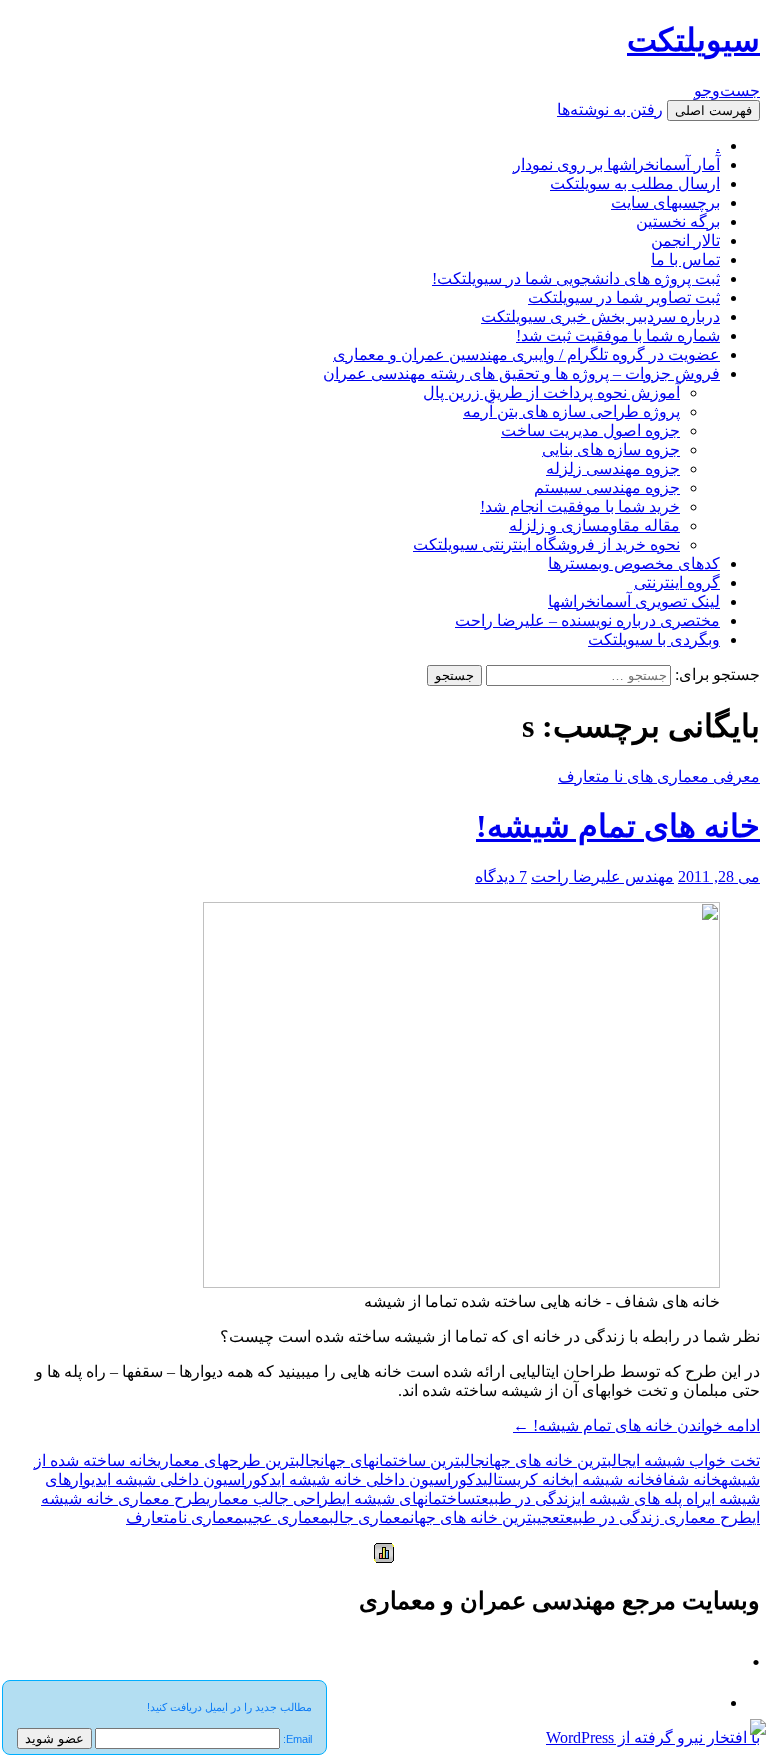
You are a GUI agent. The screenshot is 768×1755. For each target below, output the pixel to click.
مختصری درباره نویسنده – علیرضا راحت (587, 620)
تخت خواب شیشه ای (696, 1460)
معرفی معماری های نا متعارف (659, 776)
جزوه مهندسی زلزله (613, 468)
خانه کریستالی (526, 1479)
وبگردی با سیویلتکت (654, 639)
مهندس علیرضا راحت (602, 876)
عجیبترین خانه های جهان (485, 1517)
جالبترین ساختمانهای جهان (402, 1460)
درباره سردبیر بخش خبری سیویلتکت (600, 316)
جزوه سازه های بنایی (611, 449)
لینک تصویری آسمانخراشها (634, 601)
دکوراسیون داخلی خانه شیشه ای (380, 1479)
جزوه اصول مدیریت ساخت (590, 430)
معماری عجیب (286, 1517)
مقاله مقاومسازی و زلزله (594, 525)
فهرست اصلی (713, 110)
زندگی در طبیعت (526, 1498)
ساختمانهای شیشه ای (409, 1498)
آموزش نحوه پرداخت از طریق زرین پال (551, 392)
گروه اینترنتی (677, 582)
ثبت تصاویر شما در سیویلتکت (624, 297)
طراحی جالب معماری (274, 1498)
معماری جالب (369, 1517)
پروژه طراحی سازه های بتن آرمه (571, 411)
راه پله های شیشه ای (642, 1498)
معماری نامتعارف (184, 1517)
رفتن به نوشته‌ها (610, 109)
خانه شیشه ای (612, 1479)
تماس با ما (685, 259)
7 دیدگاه (501, 876)
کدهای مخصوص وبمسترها (634, 563)
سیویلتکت (693, 40)
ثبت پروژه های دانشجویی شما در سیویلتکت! (576, 278)
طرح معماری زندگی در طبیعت (656, 1517)
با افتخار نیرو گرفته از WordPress (653, 1737)
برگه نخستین (678, 221)
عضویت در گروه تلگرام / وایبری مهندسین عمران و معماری (526, 354)
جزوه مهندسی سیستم (607, 487)
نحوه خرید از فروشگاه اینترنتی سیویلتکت (546, 544)
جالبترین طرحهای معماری (238, 1460)
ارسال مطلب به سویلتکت (635, 183)
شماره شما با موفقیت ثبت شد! (618, 335)
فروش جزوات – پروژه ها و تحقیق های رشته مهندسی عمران (521, 373)
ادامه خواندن (636, 1425)
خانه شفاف (688, 1479)
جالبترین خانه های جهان (558, 1460)
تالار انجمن (685, 240)
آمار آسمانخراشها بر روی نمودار (616, 164)
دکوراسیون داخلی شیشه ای (190, 1479)
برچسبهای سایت (665, 202)
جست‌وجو (727, 90)
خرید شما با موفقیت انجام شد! (580, 506)
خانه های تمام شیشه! (618, 826)
